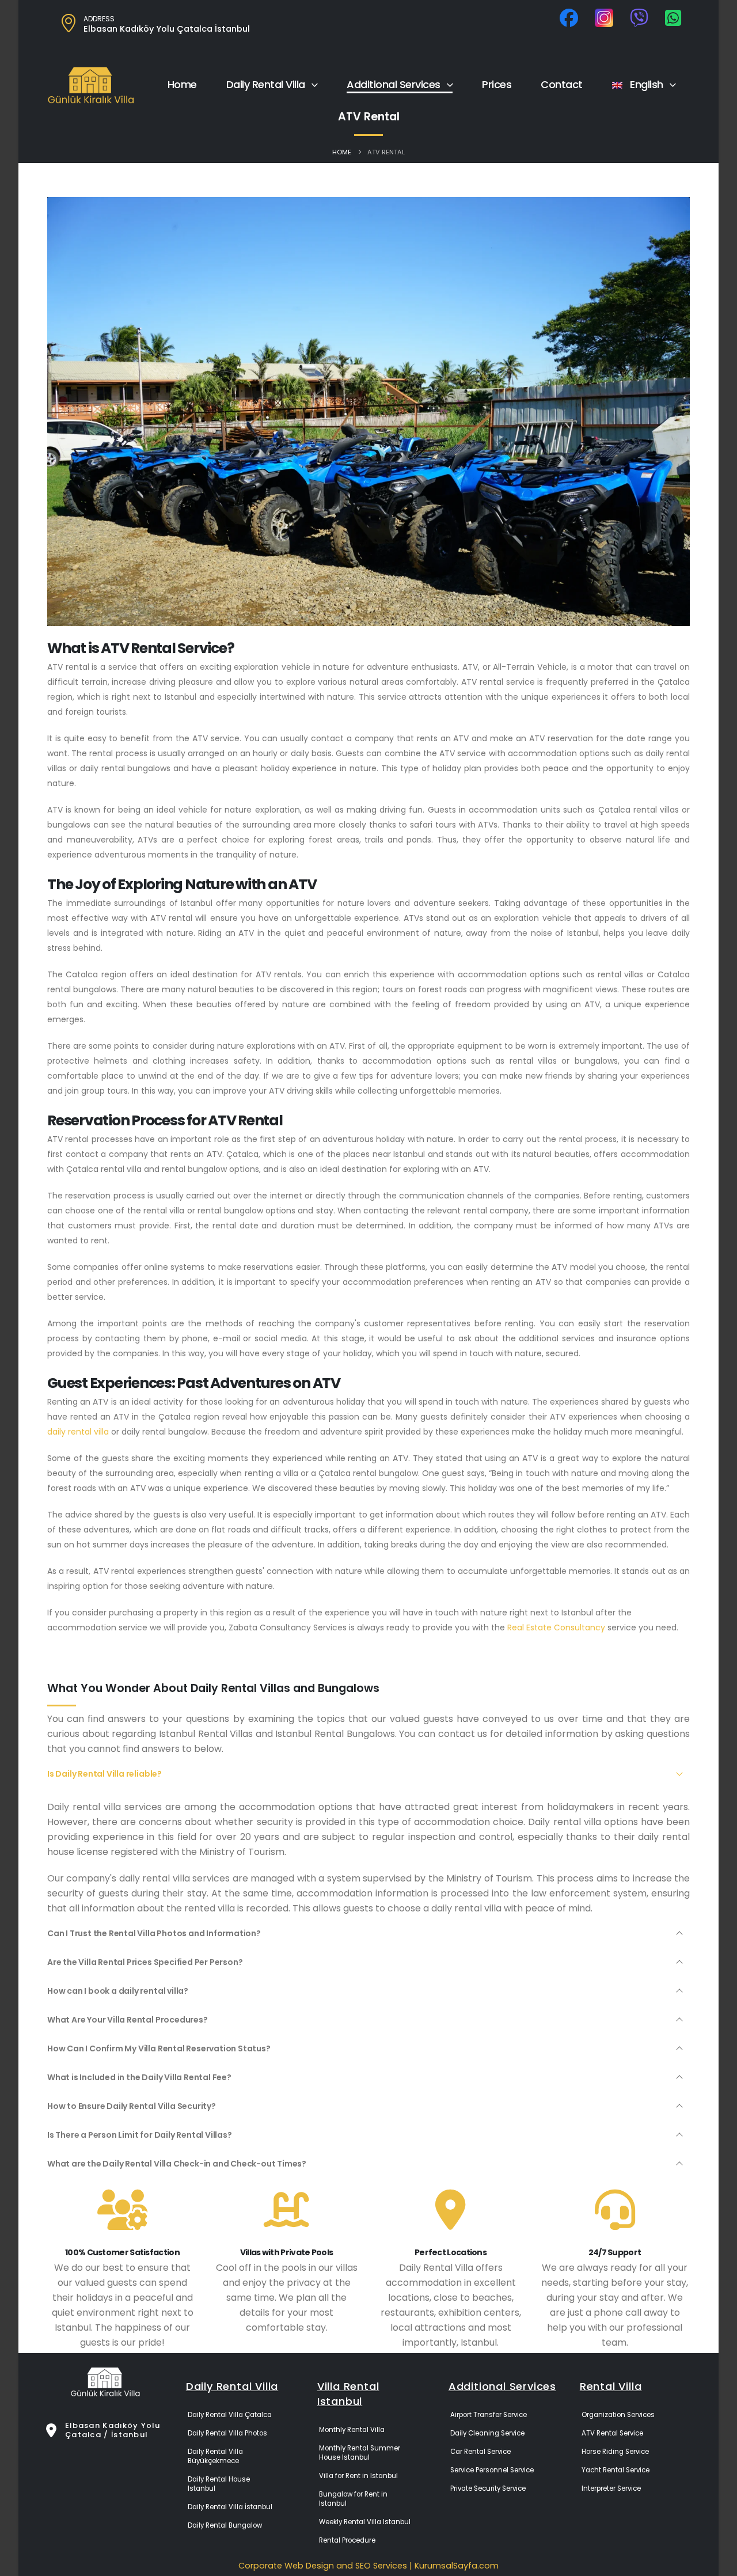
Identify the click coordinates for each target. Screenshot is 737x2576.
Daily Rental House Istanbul (219, 2484)
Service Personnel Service (492, 2470)
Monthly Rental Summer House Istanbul (360, 2453)
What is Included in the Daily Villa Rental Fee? (139, 2077)
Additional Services (394, 84)
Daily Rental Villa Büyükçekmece (215, 2456)
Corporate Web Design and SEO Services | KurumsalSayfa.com (368, 2566)
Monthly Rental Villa (352, 2430)
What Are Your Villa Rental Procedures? (128, 2020)
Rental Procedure (347, 2540)
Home (182, 84)
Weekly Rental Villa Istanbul (365, 2522)
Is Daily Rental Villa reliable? (105, 1774)
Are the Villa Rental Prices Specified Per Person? (145, 1962)
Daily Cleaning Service (487, 2433)
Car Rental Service (480, 2452)
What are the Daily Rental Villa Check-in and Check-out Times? (177, 2164)
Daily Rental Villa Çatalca (230, 2415)
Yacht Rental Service (616, 2470)
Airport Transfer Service (489, 2415)
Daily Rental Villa (266, 84)
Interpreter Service (611, 2488)
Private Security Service (488, 2488)
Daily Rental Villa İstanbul (230, 2507)
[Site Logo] (91, 85)
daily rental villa (78, 1432)
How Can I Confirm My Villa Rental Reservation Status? (159, 2048)
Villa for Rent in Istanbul (358, 2476)
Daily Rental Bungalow (225, 2525)
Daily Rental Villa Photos (227, 2433)
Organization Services (618, 2415)
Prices (497, 84)
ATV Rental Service (612, 2433)
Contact (562, 84)
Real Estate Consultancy (556, 1627)
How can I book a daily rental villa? (118, 1991)
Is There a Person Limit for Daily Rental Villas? (140, 2135)
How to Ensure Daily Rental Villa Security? (132, 2106)
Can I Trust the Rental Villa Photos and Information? (154, 1933)
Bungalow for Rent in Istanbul (353, 2499)
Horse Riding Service (615, 2452)
